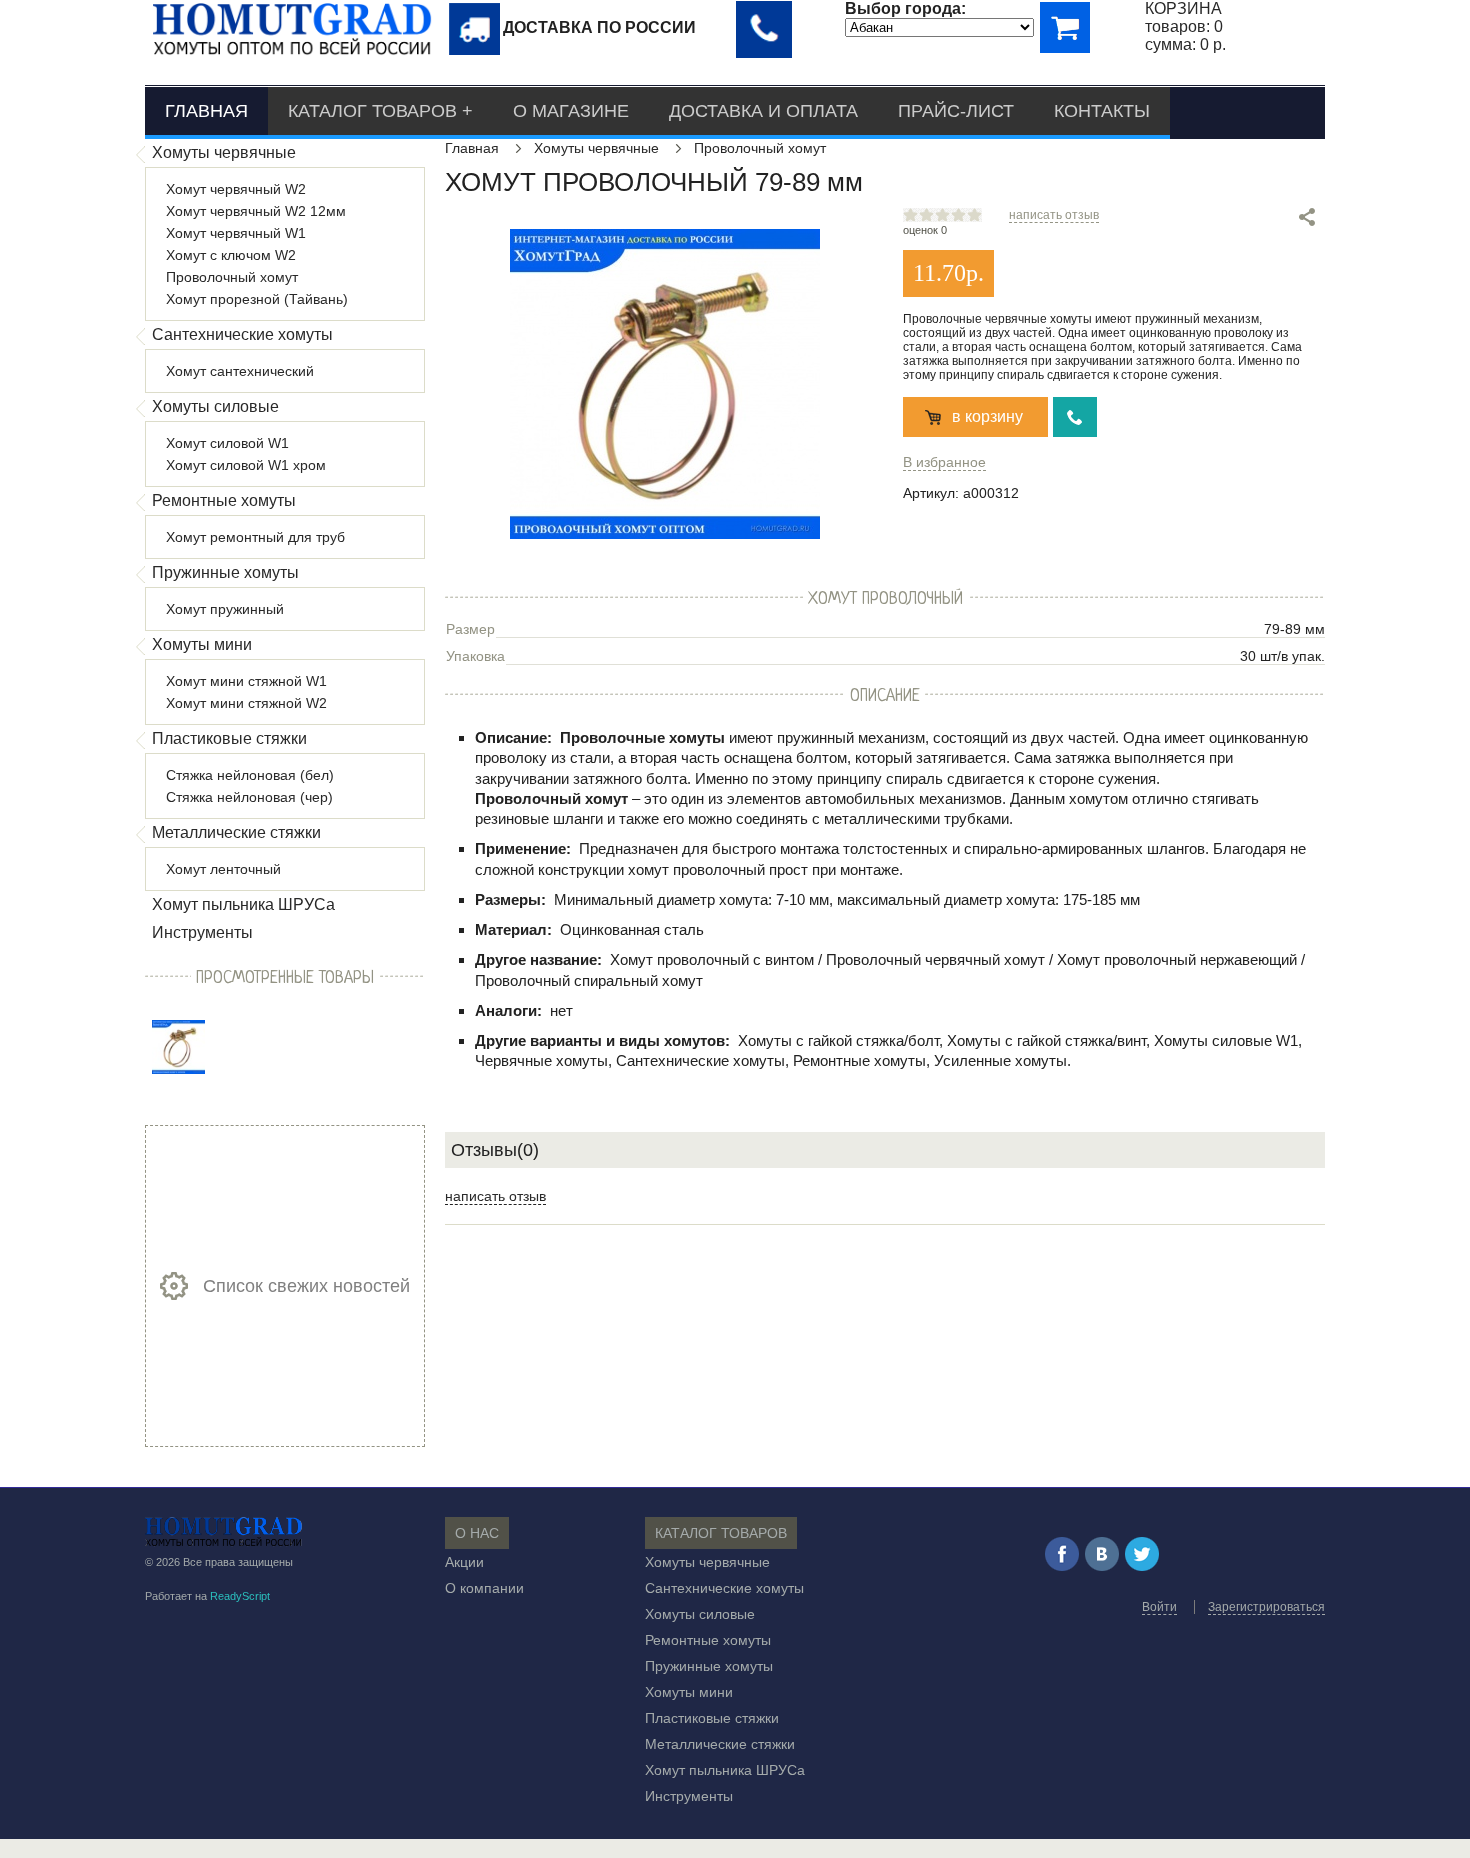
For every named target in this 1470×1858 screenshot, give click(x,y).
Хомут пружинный (225, 609)
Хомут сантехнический (240, 371)
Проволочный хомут (232, 277)
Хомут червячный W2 (236, 189)
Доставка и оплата (763, 111)
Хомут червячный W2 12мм (256, 211)
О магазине (571, 111)
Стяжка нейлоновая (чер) (249, 797)
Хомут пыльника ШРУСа (243, 904)
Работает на (207, 1596)
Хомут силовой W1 (227, 443)
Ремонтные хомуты (224, 500)
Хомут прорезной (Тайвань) (257, 299)
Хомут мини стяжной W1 (246, 681)
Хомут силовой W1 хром (246, 465)
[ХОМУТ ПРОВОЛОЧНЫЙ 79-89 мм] (178, 1046)
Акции (464, 1562)
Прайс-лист (956, 111)
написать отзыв (1054, 215)
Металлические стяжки (236, 832)
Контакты (1102, 111)
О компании (484, 1588)
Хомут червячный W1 (236, 233)
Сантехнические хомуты (242, 334)
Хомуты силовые (215, 406)
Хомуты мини (202, 644)
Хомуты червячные (224, 152)
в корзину (987, 416)
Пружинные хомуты (225, 572)
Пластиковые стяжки (229, 738)
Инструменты (202, 932)
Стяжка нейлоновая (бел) (250, 775)
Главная (206, 111)
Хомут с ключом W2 (231, 255)
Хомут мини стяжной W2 (246, 703)
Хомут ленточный (223, 869)
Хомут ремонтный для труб (255, 537)
